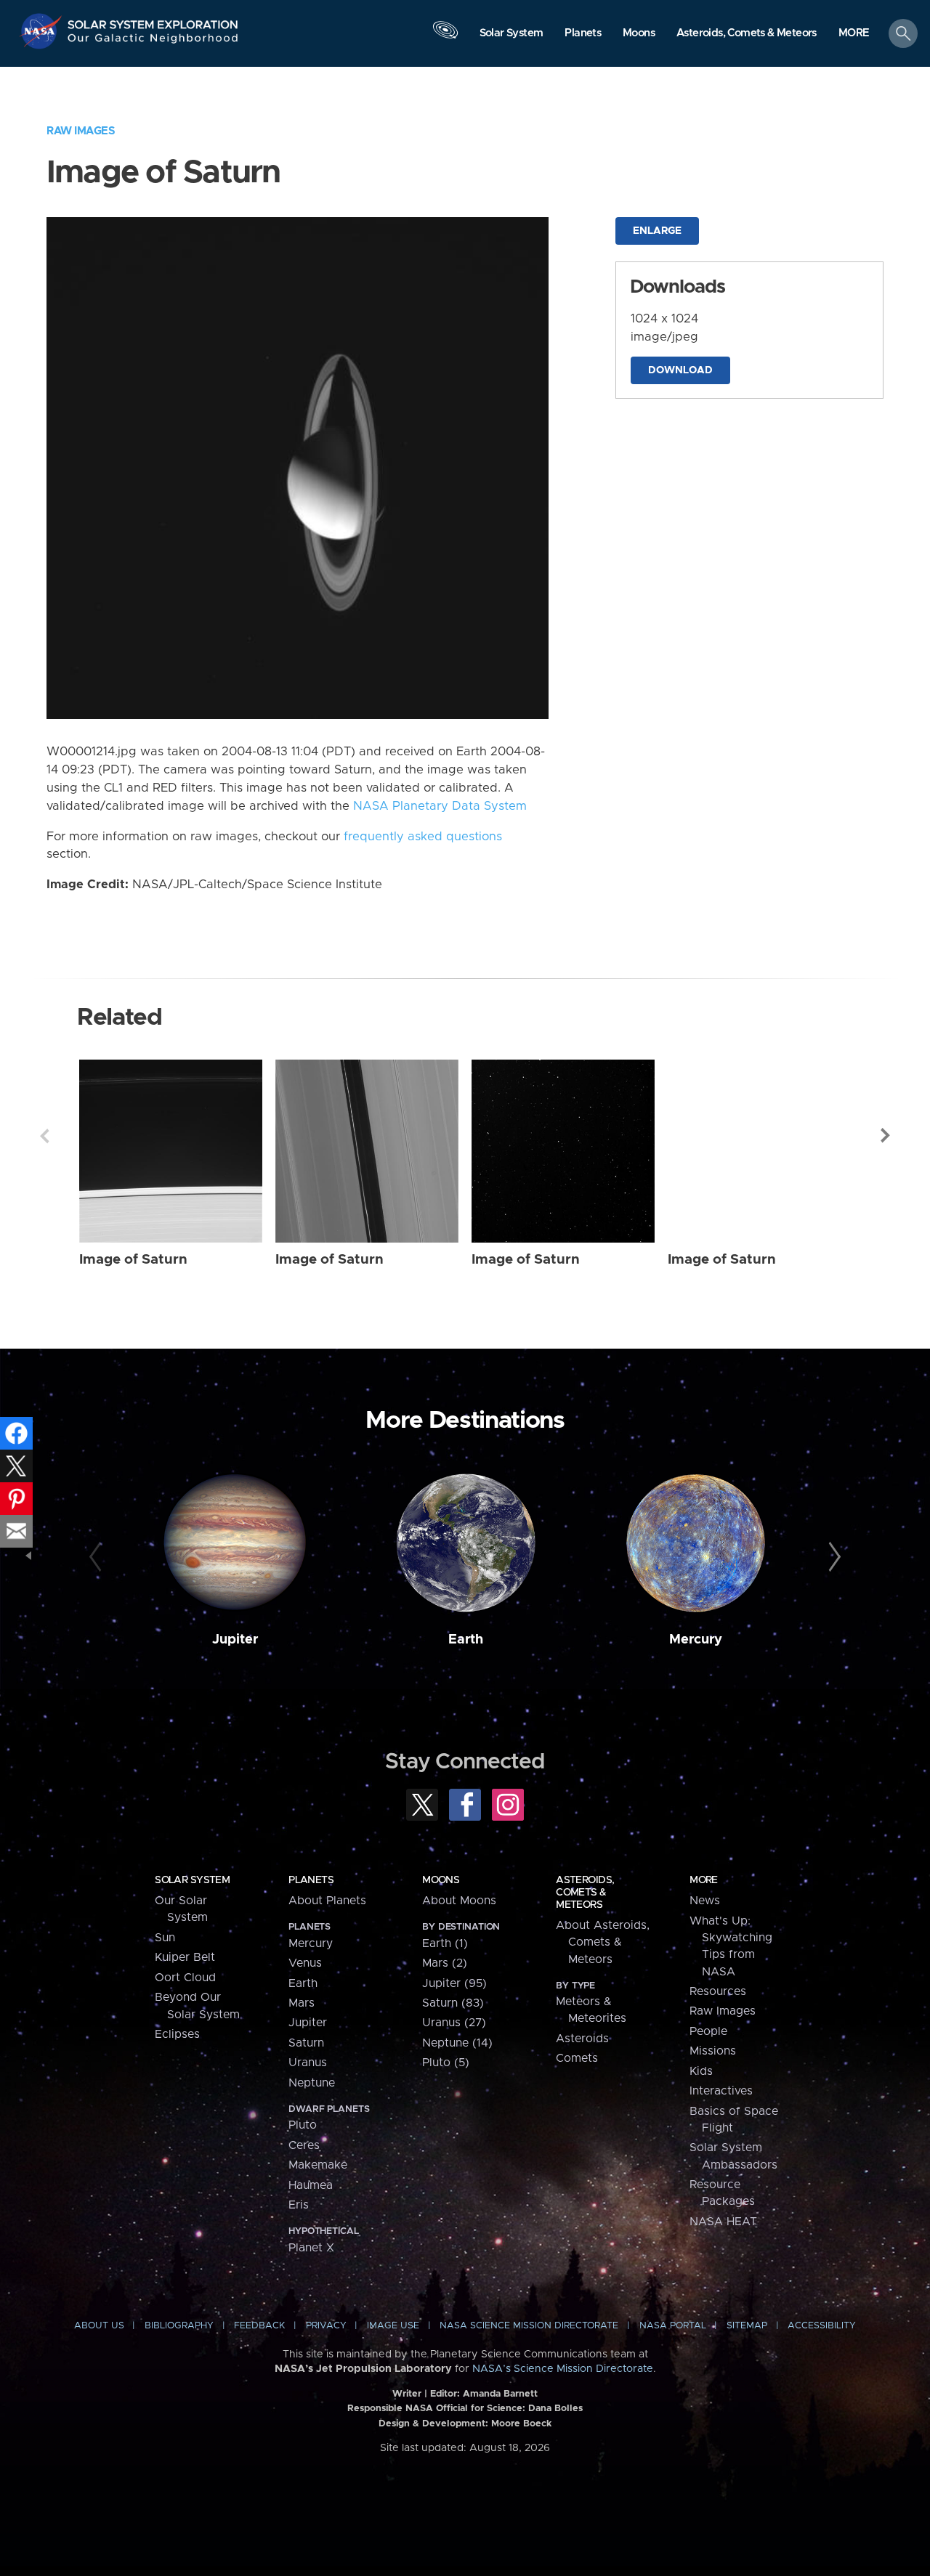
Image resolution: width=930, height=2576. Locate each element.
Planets (311, 1880)
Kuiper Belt (185, 1957)
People (708, 2031)
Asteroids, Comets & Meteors (585, 1893)
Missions (713, 2051)
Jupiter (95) (454, 1983)
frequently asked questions (423, 837)
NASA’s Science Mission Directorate (563, 2369)
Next (886, 1136)
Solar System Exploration (153, 21)
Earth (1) (445, 1943)
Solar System (192, 1880)
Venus (305, 1963)
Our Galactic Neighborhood (153, 42)
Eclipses (177, 2034)
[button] (854, 34)
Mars (302, 2003)
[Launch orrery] (445, 37)
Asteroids (582, 2039)
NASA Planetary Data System (440, 806)
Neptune (312, 2083)
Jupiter (235, 1640)
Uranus (308, 2063)
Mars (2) (445, 1963)
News (705, 1901)
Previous (44, 1136)
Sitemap (747, 2326)
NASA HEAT (723, 2222)
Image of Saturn (133, 1260)
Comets (577, 2058)
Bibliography (179, 2326)
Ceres (304, 2145)
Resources (718, 1991)
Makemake (318, 2165)
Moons (441, 1880)
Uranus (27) (454, 2023)
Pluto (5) (446, 2063)
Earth (466, 1640)
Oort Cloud (185, 1978)
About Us (99, 2326)
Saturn (306, 2043)
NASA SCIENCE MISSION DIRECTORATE (529, 2326)
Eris (299, 2205)
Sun (165, 1938)
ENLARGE (657, 231)
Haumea (311, 2185)
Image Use (393, 2326)
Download (680, 370)
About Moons (459, 1901)
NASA (43, 31)
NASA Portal (673, 2326)
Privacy (326, 2326)
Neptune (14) (457, 2043)
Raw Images (81, 131)
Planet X (311, 2248)
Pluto (303, 2125)
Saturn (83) (453, 2003)
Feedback (259, 2326)
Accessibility (822, 2326)
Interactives (721, 2091)
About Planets (327, 1901)
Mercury (696, 1640)
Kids (701, 2071)
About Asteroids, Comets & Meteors (603, 1942)
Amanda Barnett (500, 2394)
